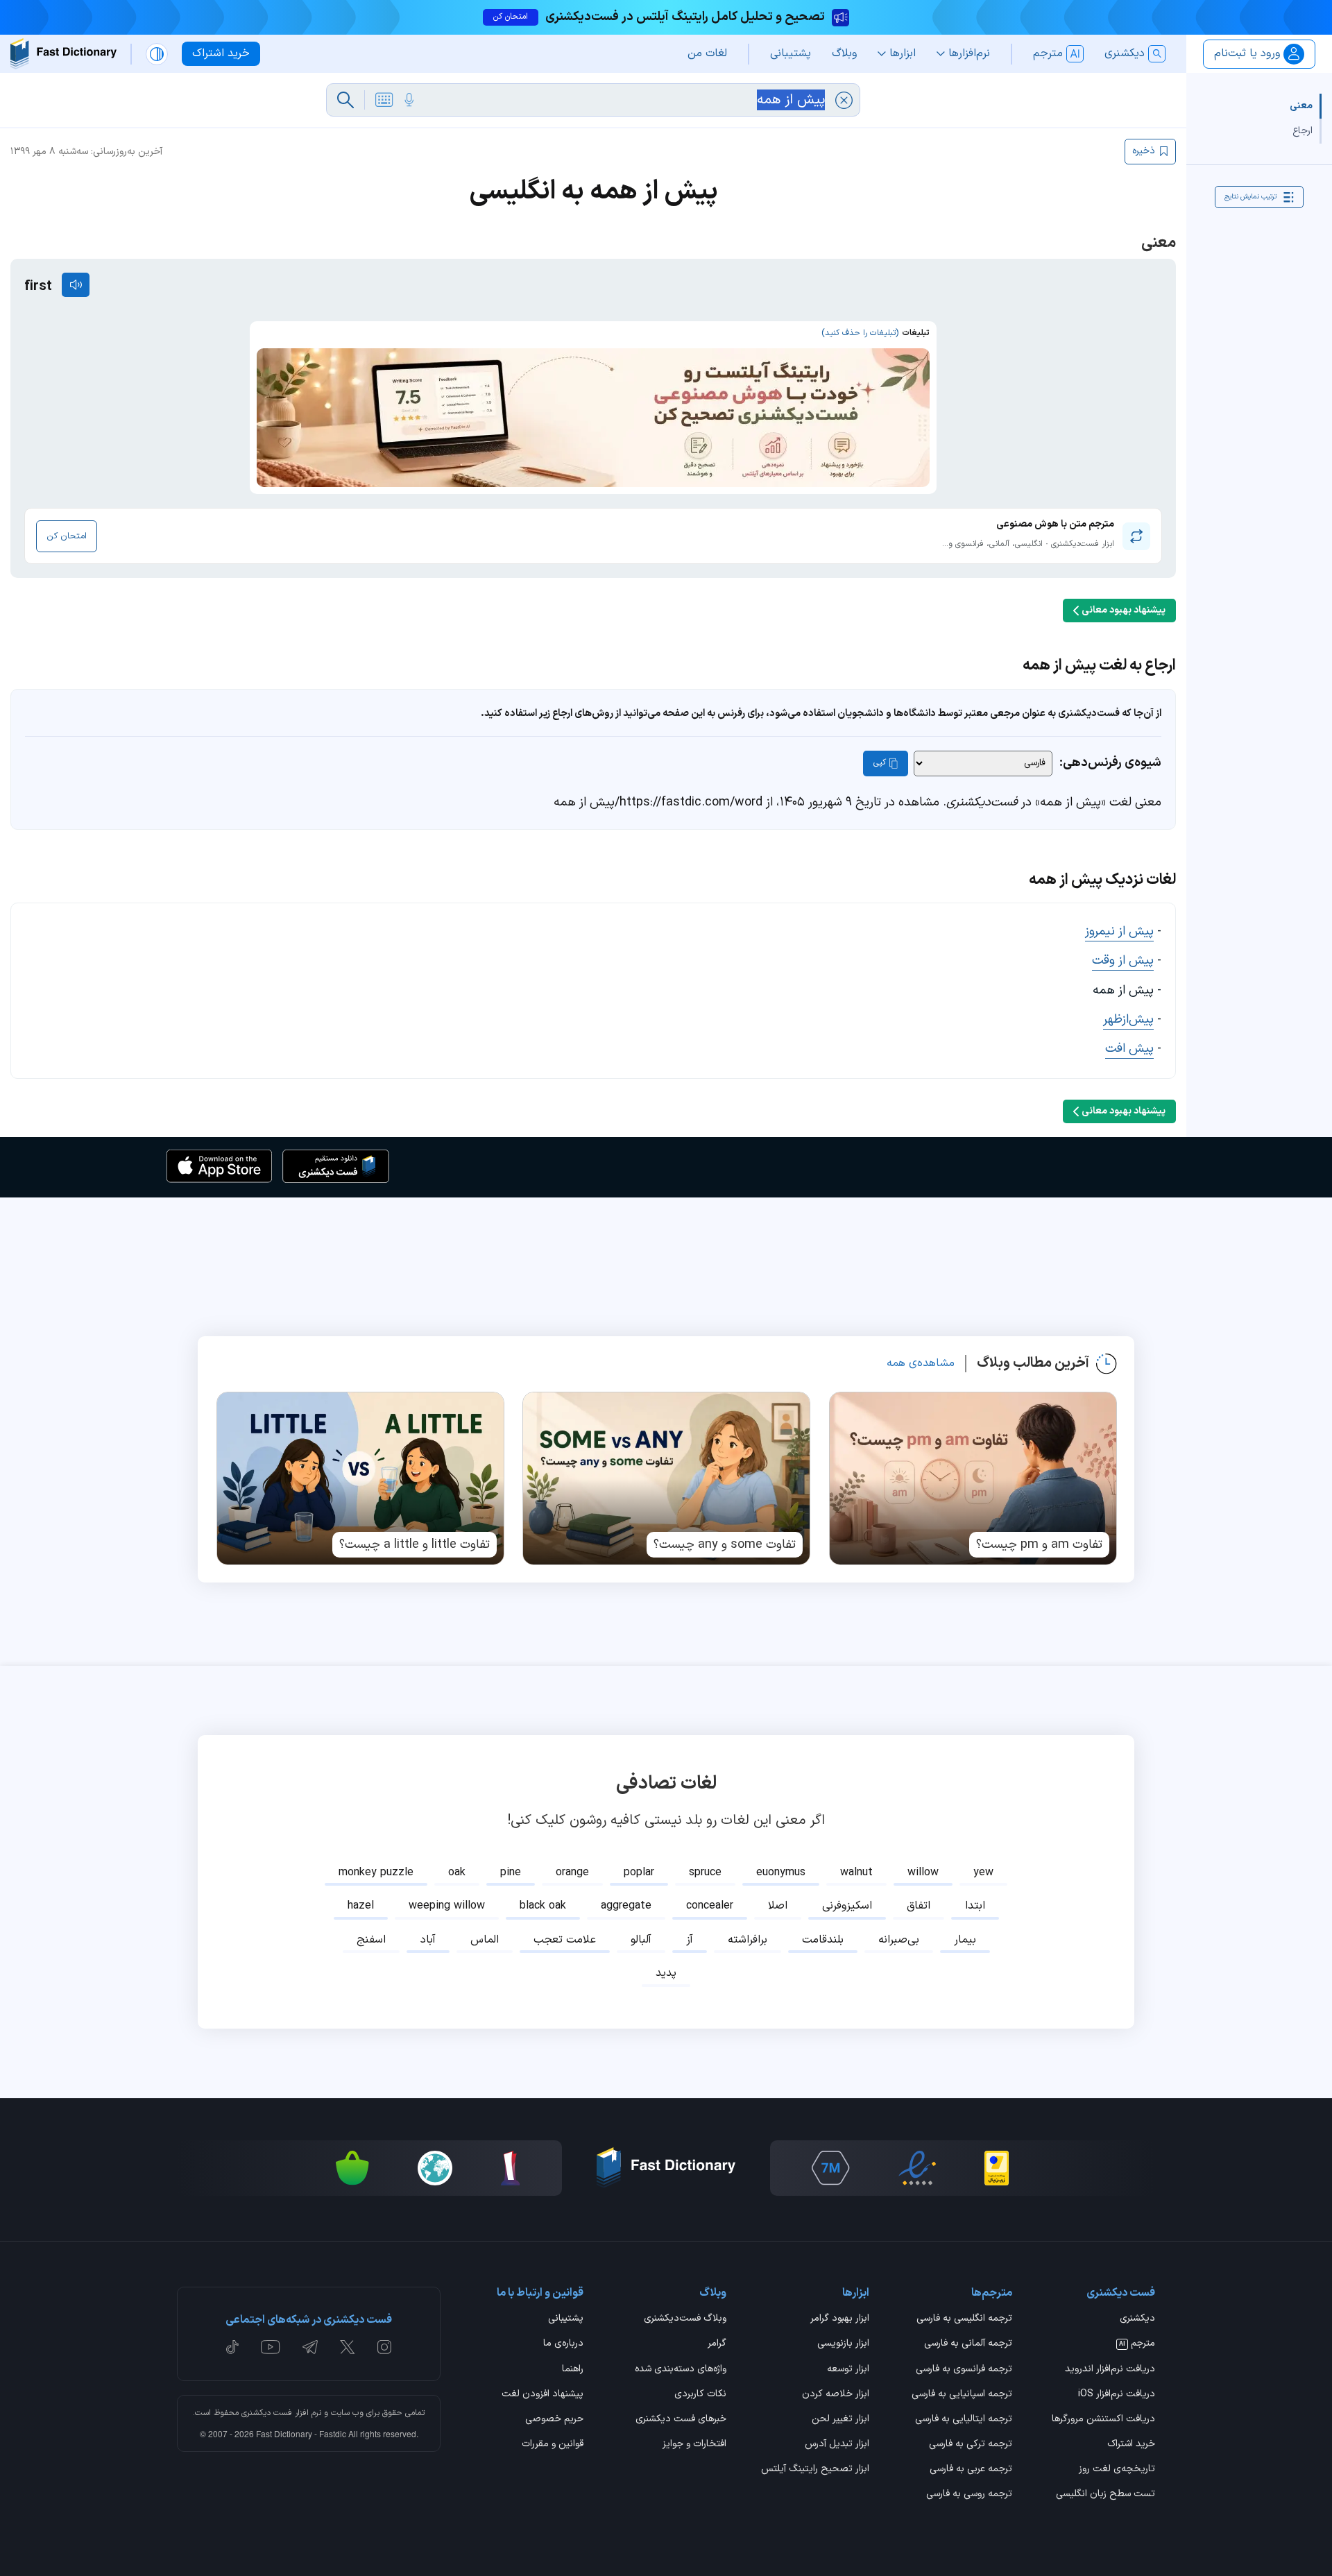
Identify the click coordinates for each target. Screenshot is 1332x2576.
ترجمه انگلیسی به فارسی (964, 2319)
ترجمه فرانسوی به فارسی (964, 2370)
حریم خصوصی (554, 2420)
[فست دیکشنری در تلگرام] (310, 2347)
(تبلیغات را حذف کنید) (860, 333)
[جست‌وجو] (345, 100)
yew (983, 1873)
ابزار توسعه (848, 2370)
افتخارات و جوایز (694, 2445)
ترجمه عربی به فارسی (971, 2470)
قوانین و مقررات (553, 2445)
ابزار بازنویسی (843, 2344)
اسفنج (371, 1940)
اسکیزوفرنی (847, 1906)
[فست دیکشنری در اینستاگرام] (384, 2347)
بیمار (965, 1940)
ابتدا (975, 1906)
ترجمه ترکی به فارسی (971, 2445)
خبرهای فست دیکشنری (681, 2420)
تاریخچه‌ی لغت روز (1117, 2470)
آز (690, 1940)
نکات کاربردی (700, 2395)
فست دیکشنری (267, 2413)
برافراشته (748, 1940)
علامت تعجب (565, 1940)
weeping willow (447, 1906)
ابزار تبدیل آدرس (837, 2445)
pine (511, 1873)
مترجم (1137, 2344)
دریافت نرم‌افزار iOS (1117, 2395)
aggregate (626, 1906)
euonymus (781, 1873)
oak (457, 1873)
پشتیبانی (566, 2319)
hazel (361, 1906)
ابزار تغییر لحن (840, 2420)
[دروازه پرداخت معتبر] (997, 2168)
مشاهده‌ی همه (921, 1363)
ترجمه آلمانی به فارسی (968, 2344)
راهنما (573, 2370)
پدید (666, 1973)
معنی (1301, 106)
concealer (710, 1906)
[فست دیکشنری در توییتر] (348, 2347)
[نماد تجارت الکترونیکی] (917, 2168)
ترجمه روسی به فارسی (969, 2495)
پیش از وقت (1123, 961)
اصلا (778, 1906)
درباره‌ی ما (563, 2344)
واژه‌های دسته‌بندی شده (681, 2370)
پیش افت (1129, 1049)
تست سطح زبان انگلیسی (1105, 2495)
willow (923, 1873)
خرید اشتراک (1131, 2445)
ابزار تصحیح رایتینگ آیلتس (815, 2470)
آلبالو (641, 1940)
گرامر (717, 2344)
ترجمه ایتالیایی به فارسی (964, 2420)
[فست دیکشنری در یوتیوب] (271, 2347)
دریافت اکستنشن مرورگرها (1103, 2420)
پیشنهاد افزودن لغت (543, 2395)
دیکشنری (1137, 2319)
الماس (485, 1940)
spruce (705, 1873)
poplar (639, 1873)
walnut (856, 1873)
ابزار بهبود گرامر (840, 2319)
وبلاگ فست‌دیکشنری (685, 2319)
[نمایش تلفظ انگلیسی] (76, 285)
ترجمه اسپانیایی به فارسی (962, 2395)
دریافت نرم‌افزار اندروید (1110, 2370)
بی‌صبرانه (899, 1940)
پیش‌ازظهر (1128, 1020)
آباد (428, 1940)
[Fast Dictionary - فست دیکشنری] (63, 54)
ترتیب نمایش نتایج (1250, 197)
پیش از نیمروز (1119, 931)
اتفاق (919, 1906)
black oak (543, 1906)
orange (572, 1873)
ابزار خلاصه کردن (836, 2395)
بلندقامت (823, 1940)
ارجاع (1303, 131)
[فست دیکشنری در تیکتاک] (232, 2347)
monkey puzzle (376, 1873)
